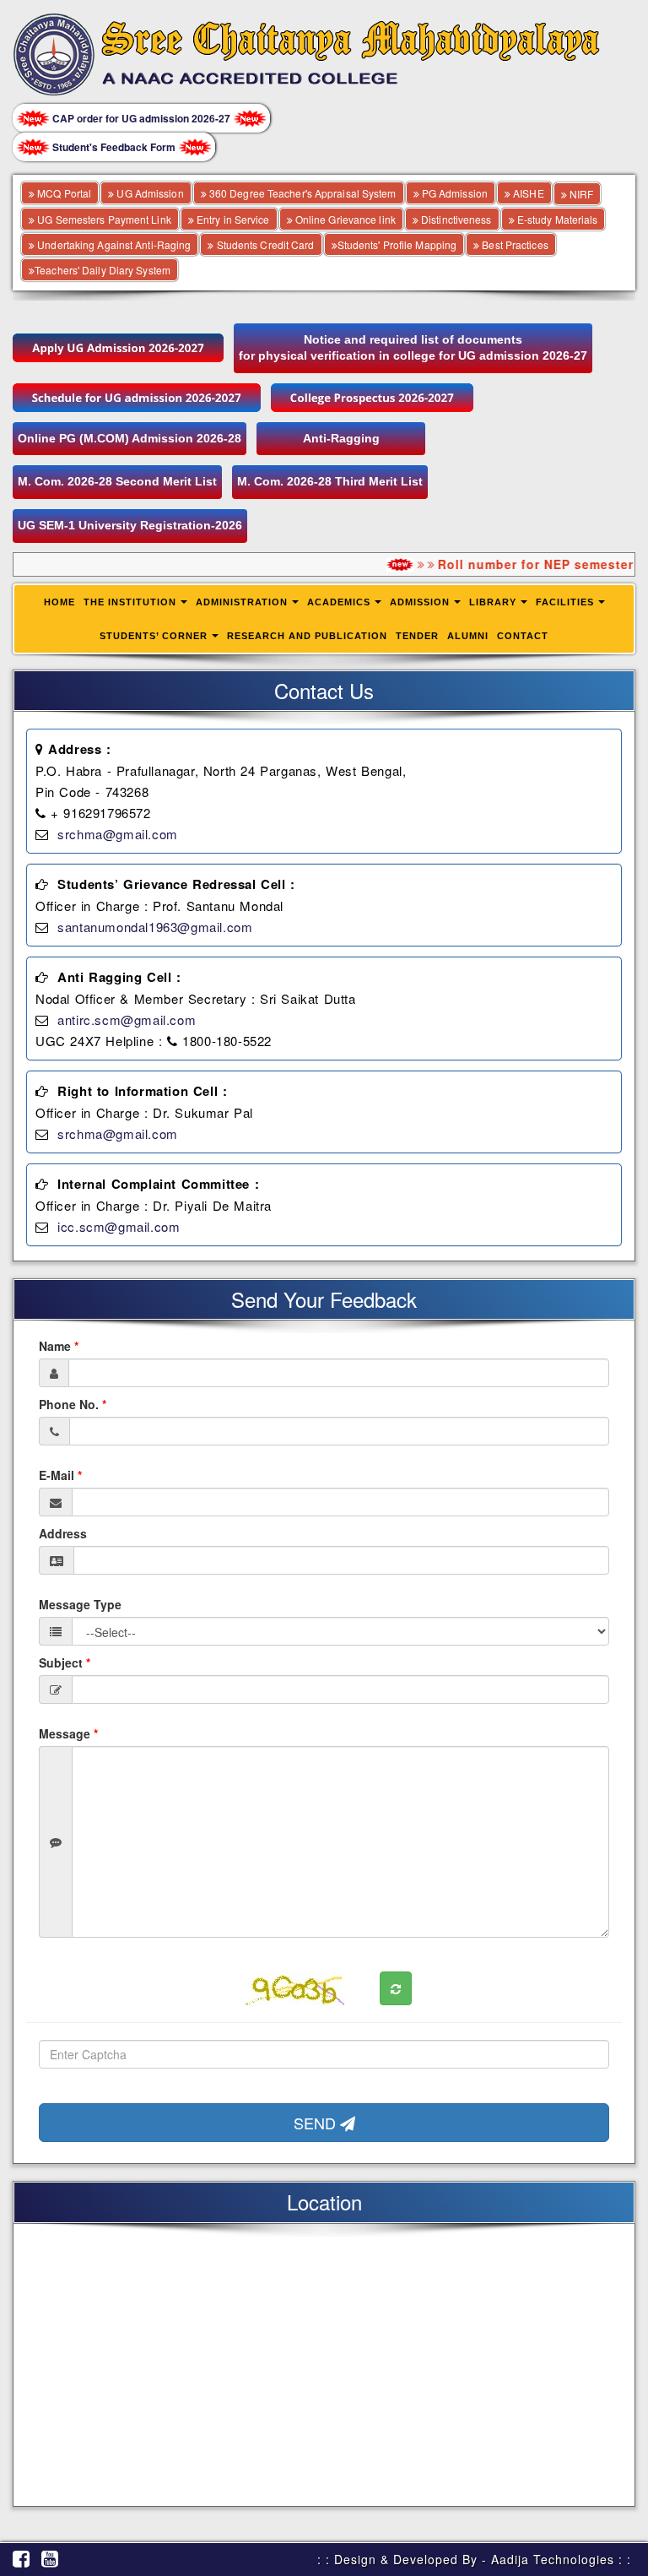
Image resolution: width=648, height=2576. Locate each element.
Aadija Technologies (553, 2559)
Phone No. (73, 1404)
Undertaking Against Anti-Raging (113, 244)
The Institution (130, 602)
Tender (417, 636)
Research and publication (307, 636)
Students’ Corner (154, 636)
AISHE (527, 193)
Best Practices (514, 244)
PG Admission (454, 193)
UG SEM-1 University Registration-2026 (130, 525)
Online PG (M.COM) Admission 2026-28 (130, 438)
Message (68, 1733)
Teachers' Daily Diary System (103, 270)
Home (59, 602)
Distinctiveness (455, 219)
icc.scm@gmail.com (119, 1226)
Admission (420, 602)
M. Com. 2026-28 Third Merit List (330, 481)
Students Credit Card (264, 244)
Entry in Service (232, 219)
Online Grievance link (344, 219)
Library (493, 602)
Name (59, 1346)
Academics (339, 602)
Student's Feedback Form (114, 147)
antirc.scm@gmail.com (127, 1020)
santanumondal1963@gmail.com (155, 927)
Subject (65, 1662)
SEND (317, 2123)
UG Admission (148, 193)
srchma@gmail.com (118, 834)
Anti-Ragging (341, 438)
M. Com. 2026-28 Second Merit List (117, 481)
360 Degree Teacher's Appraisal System (302, 193)
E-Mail (60, 1475)
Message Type (80, 1604)
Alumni (468, 636)
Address (63, 1533)
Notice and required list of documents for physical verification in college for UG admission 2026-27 (413, 348)
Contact (523, 636)
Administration (242, 602)
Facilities (565, 602)
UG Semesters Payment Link (103, 219)
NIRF (580, 194)
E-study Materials (556, 219)
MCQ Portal (63, 193)
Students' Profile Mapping (397, 244)
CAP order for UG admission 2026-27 (141, 118)
